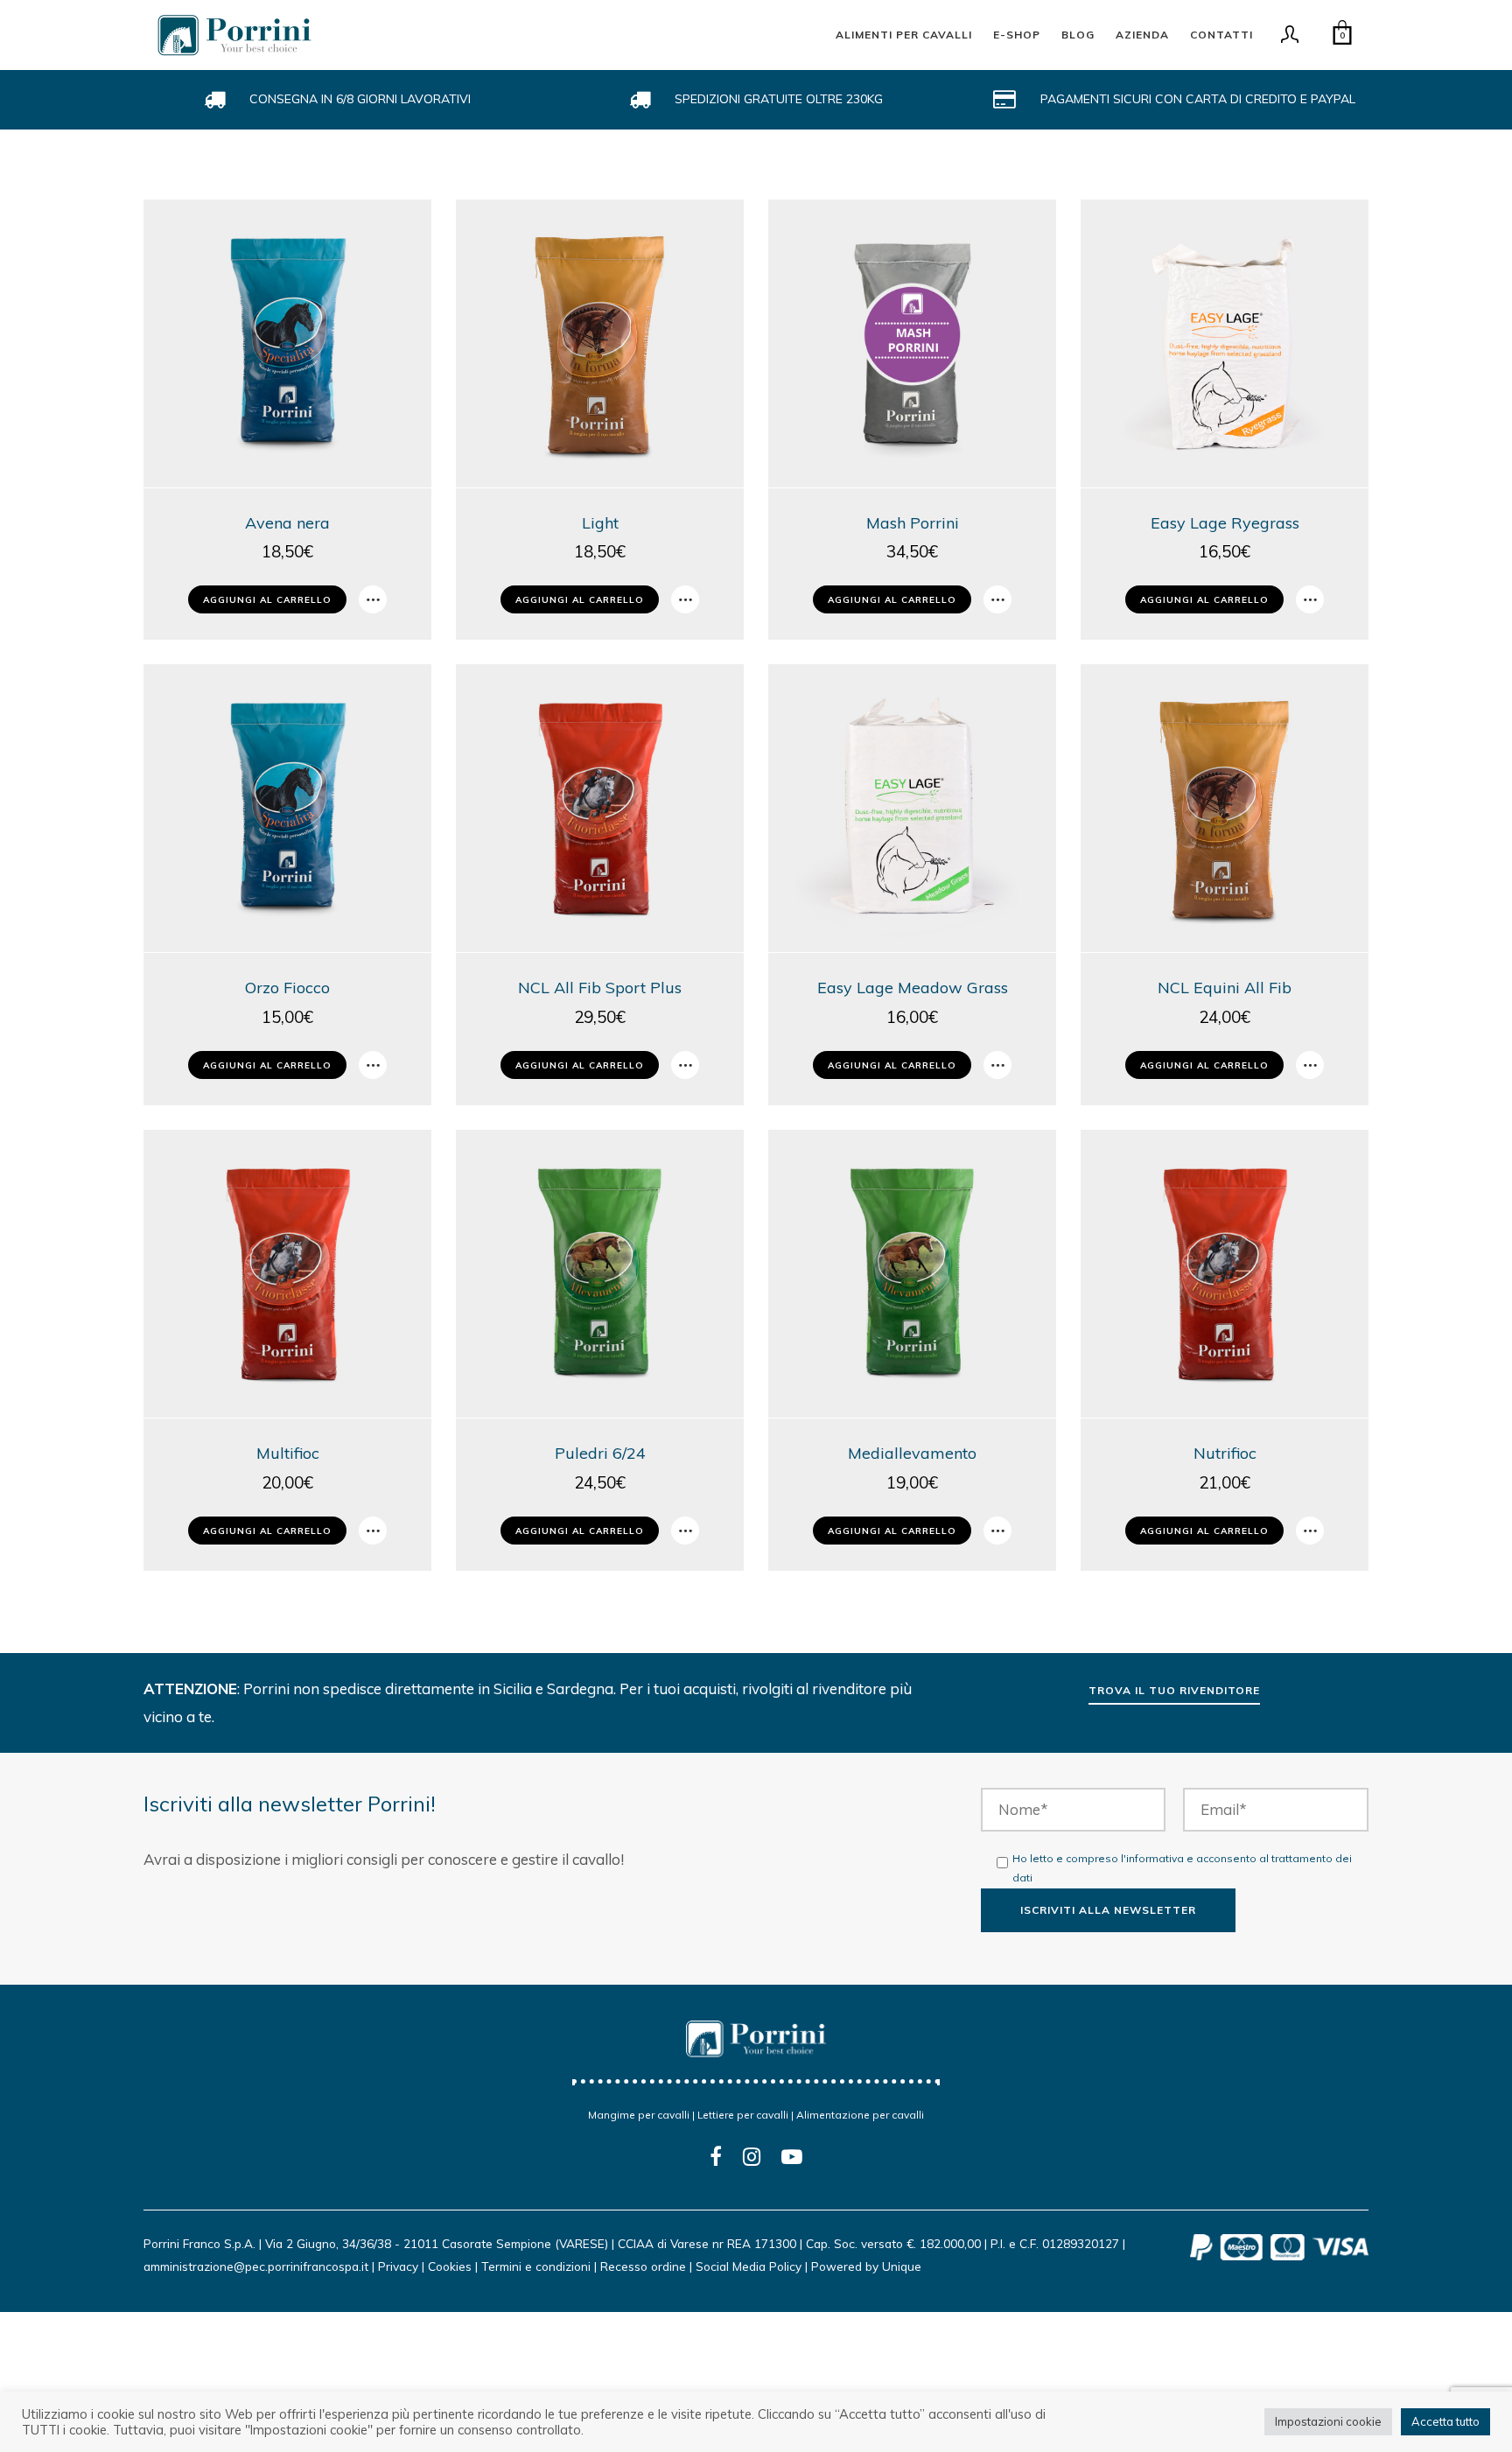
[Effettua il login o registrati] (1290, 39)
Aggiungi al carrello (267, 600)
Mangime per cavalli (639, 2115)
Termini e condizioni (536, 2266)
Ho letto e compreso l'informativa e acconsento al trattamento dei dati (1182, 1868)
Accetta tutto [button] (1445, 2421)
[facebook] (716, 2157)
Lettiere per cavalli (743, 2115)
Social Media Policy (749, 2266)
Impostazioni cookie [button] (1328, 2421)
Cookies (450, 2266)
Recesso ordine (643, 2266)
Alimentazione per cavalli (860, 2115)
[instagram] (752, 2157)
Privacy (398, 2266)
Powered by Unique (866, 2266)
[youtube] (792, 2168)
